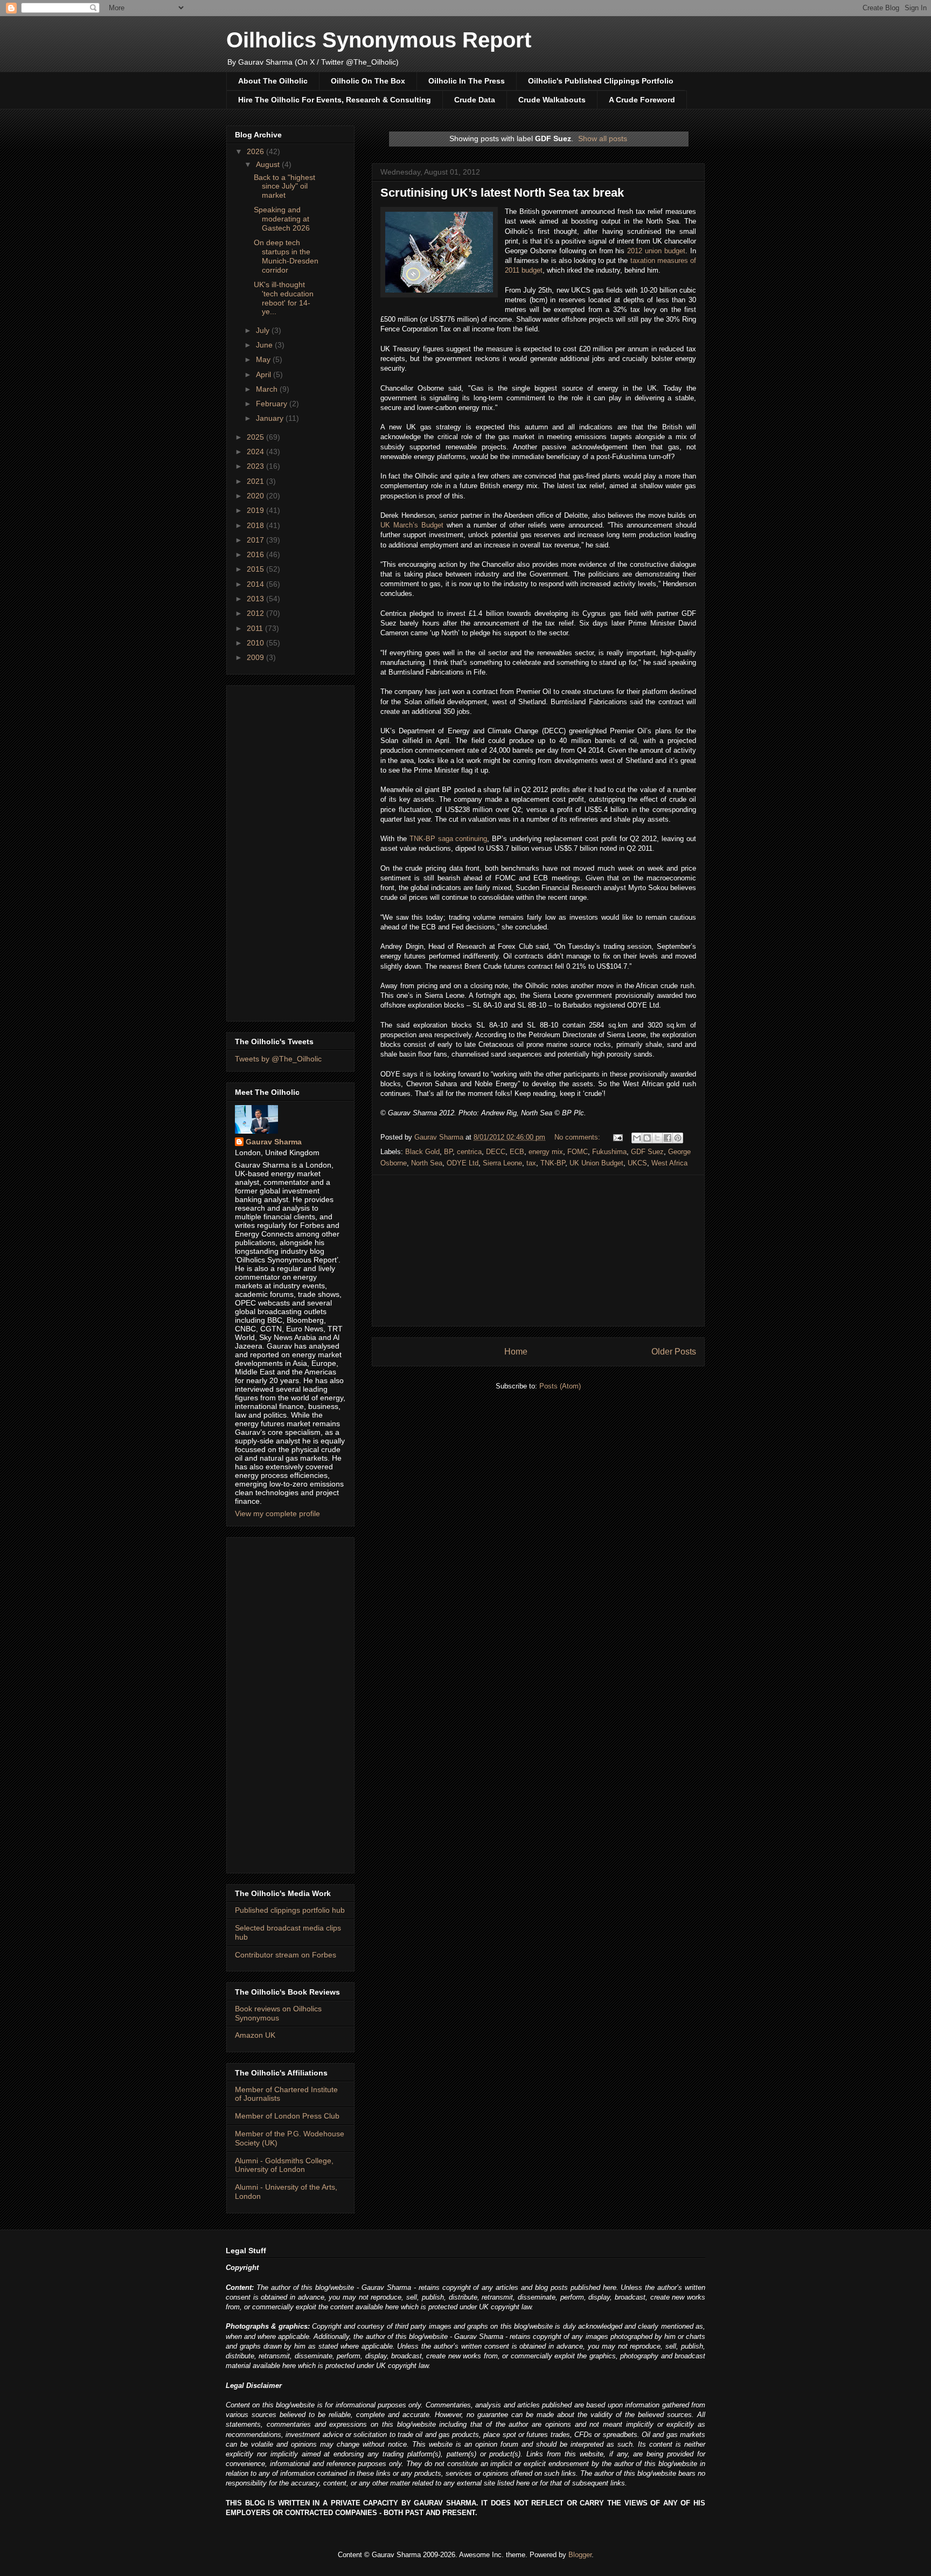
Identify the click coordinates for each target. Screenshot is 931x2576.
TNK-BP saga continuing (449, 839)
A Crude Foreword (642, 100)
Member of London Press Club (287, 2116)
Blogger (580, 2555)
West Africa (669, 1163)
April (265, 374)
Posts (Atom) (560, 1386)
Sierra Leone (502, 1163)
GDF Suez (647, 1152)
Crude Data (475, 100)
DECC (496, 1152)
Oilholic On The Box (368, 81)
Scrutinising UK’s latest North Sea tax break (502, 193)
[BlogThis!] (647, 1138)
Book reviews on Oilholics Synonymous (278, 2013)
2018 (256, 525)
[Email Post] (617, 1137)
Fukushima (609, 1152)
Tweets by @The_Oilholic (278, 1059)
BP (448, 1152)
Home (516, 1352)
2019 (256, 510)
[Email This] (637, 1138)
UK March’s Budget (412, 525)
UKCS (637, 1163)
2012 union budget (656, 251)
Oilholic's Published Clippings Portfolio (601, 81)
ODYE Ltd (463, 1163)
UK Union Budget (596, 1163)
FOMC (578, 1152)
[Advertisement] (538, 1251)
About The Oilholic (273, 81)
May (264, 359)
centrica (469, 1152)
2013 (256, 599)
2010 (256, 643)
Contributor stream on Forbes (286, 1955)
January (271, 418)
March (268, 389)
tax (531, 1163)
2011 (256, 628)
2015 (256, 569)
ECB (517, 1152)
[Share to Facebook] (668, 1138)
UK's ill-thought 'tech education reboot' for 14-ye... (284, 298)
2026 (256, 151)
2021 (256, 481)
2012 (256, 613)
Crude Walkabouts (552, 100)
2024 (256, 452)
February (273, 404)
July (264, 330)
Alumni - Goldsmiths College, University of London (284, 2165)
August (269, 164)
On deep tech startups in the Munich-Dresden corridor (286, 256)
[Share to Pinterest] (678, 1138)
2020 (256, 496)
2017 (256, 540)
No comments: (578, 1137)
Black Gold (422, 1152)
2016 (256, 554)
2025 (256, 437)
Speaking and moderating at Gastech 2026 (282, 219)
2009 (256, 657)
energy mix (546, 1152)
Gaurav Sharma (274, 1142)
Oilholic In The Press (467, 81)
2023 (256, 466)
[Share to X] (657, 1138)
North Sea (427, 1163)
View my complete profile (277, 1513)
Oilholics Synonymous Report (379, 40)
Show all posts (603, 138)
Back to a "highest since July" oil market (284, 186)
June (265, 345)
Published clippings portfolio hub (290, 1910)
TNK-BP (553, 1163)
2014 (256, 584)
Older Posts (674, 1352)
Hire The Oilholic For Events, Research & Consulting (335, 100)
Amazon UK (255, 2035)
